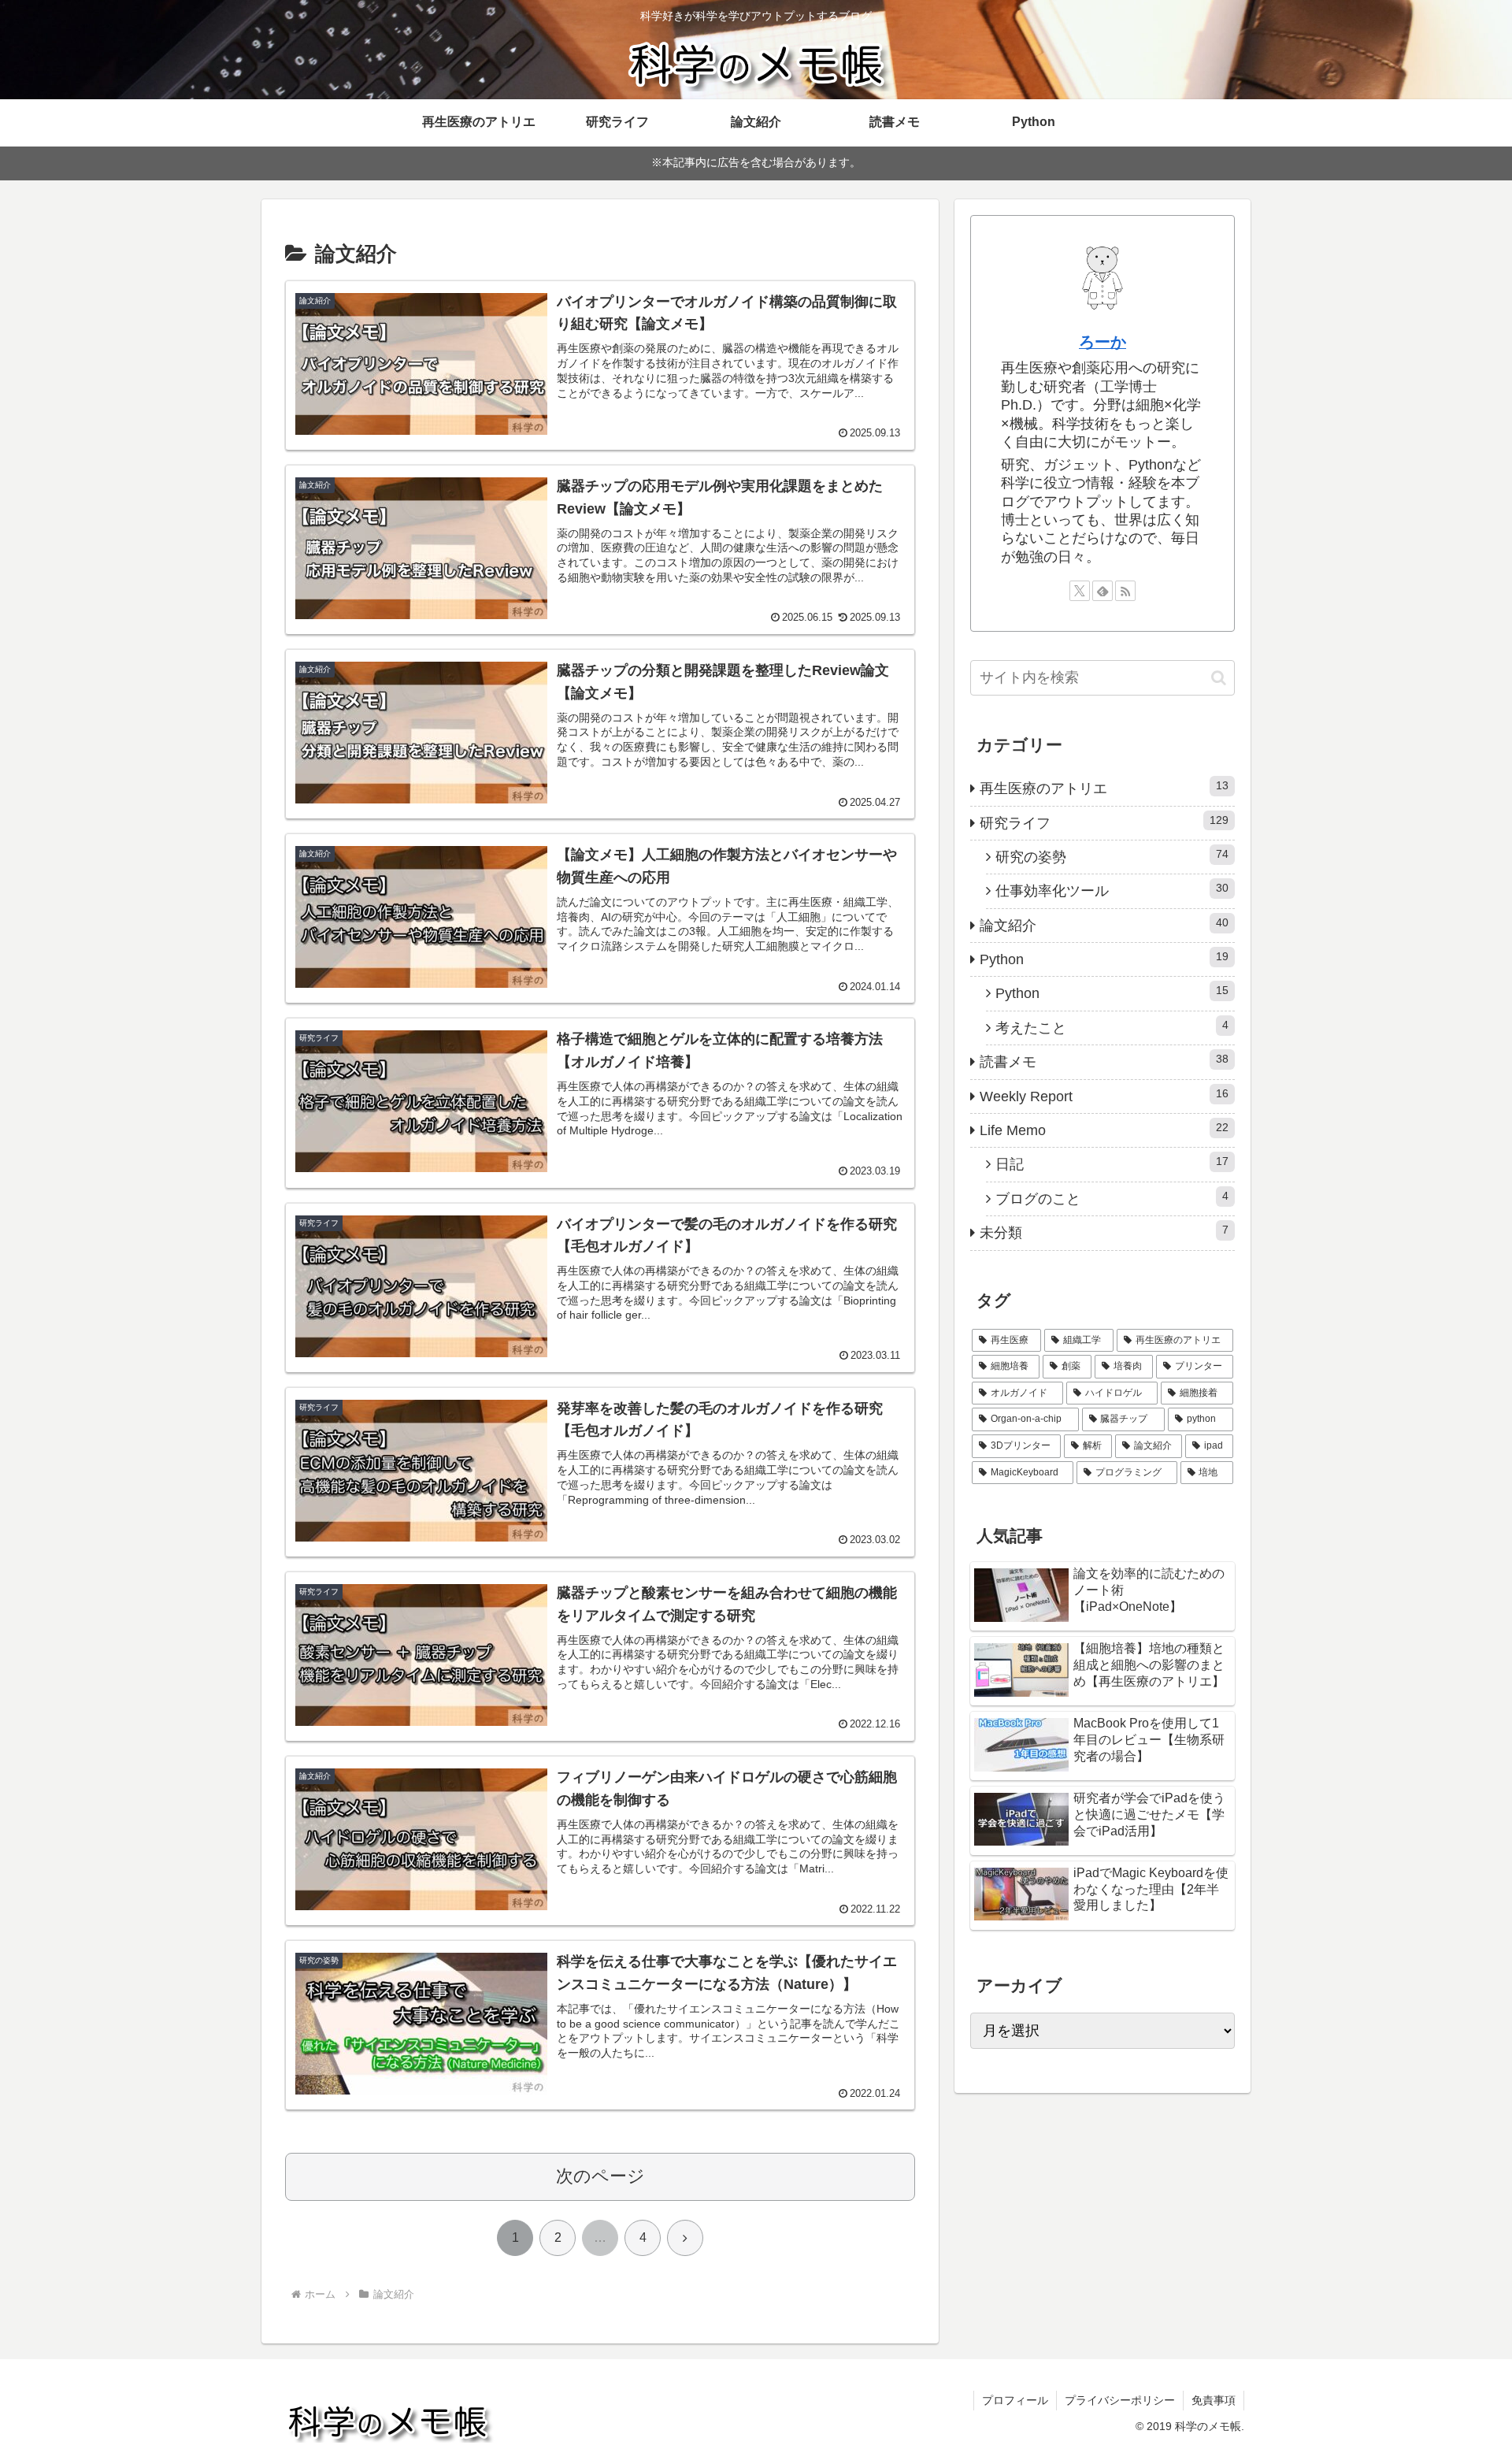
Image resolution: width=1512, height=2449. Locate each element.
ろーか (1102, 342)
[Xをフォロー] (1080, 591)
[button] (1219, 678)
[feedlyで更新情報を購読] (1102, 591)
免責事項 (1214, 2400)
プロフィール (1015, 2400)
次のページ (600, 2176)
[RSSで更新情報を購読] (1125, 591)
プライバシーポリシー (1120, 2400)
